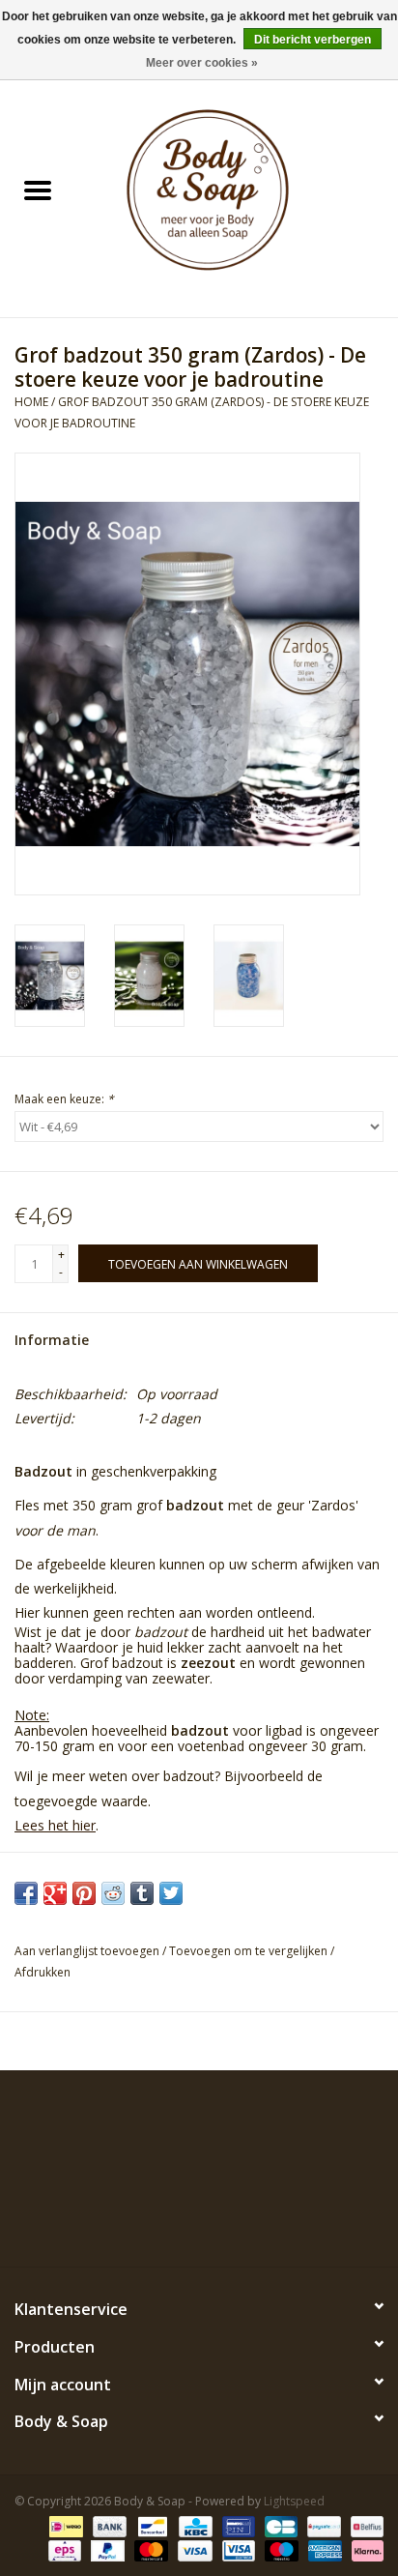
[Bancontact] (151, 2525)
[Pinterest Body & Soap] (199, 2222)
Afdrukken (43, 1972)
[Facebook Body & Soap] (129, 2222)
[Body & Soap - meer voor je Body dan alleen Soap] (237, 192)
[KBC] (193, 2525)
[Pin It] (84, 1893)
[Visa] (193, 2549)
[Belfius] (364, 2525)
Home (31, 402)
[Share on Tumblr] (142, 1893)
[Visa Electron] (237, 2549)
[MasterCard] (149, 2549)
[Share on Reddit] (113, 1893)
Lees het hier (55, 1825)
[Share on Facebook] (26, 1893)
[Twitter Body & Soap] (164, 2222)
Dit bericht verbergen (313, 40)
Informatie (52, 1340)
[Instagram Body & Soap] (269, 2222)
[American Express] (323, 2549)
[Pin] (237, 2525)
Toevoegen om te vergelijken (250, 1951)
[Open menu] (38, 190)
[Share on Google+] (55, 1893)
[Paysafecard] (322, 2525)
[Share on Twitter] (171, 1893)
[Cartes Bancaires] (279, 2525)
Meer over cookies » (202, 63)
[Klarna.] (364, 2549)
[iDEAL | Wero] (64, 2525)
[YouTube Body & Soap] (234, 2222)
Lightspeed (294, 2501)
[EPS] (63, 2549)
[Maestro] (280, 2549)
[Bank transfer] (108, 2525)
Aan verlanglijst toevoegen (88, 1951)
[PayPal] (106, 2549)
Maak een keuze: (64, 1099)
